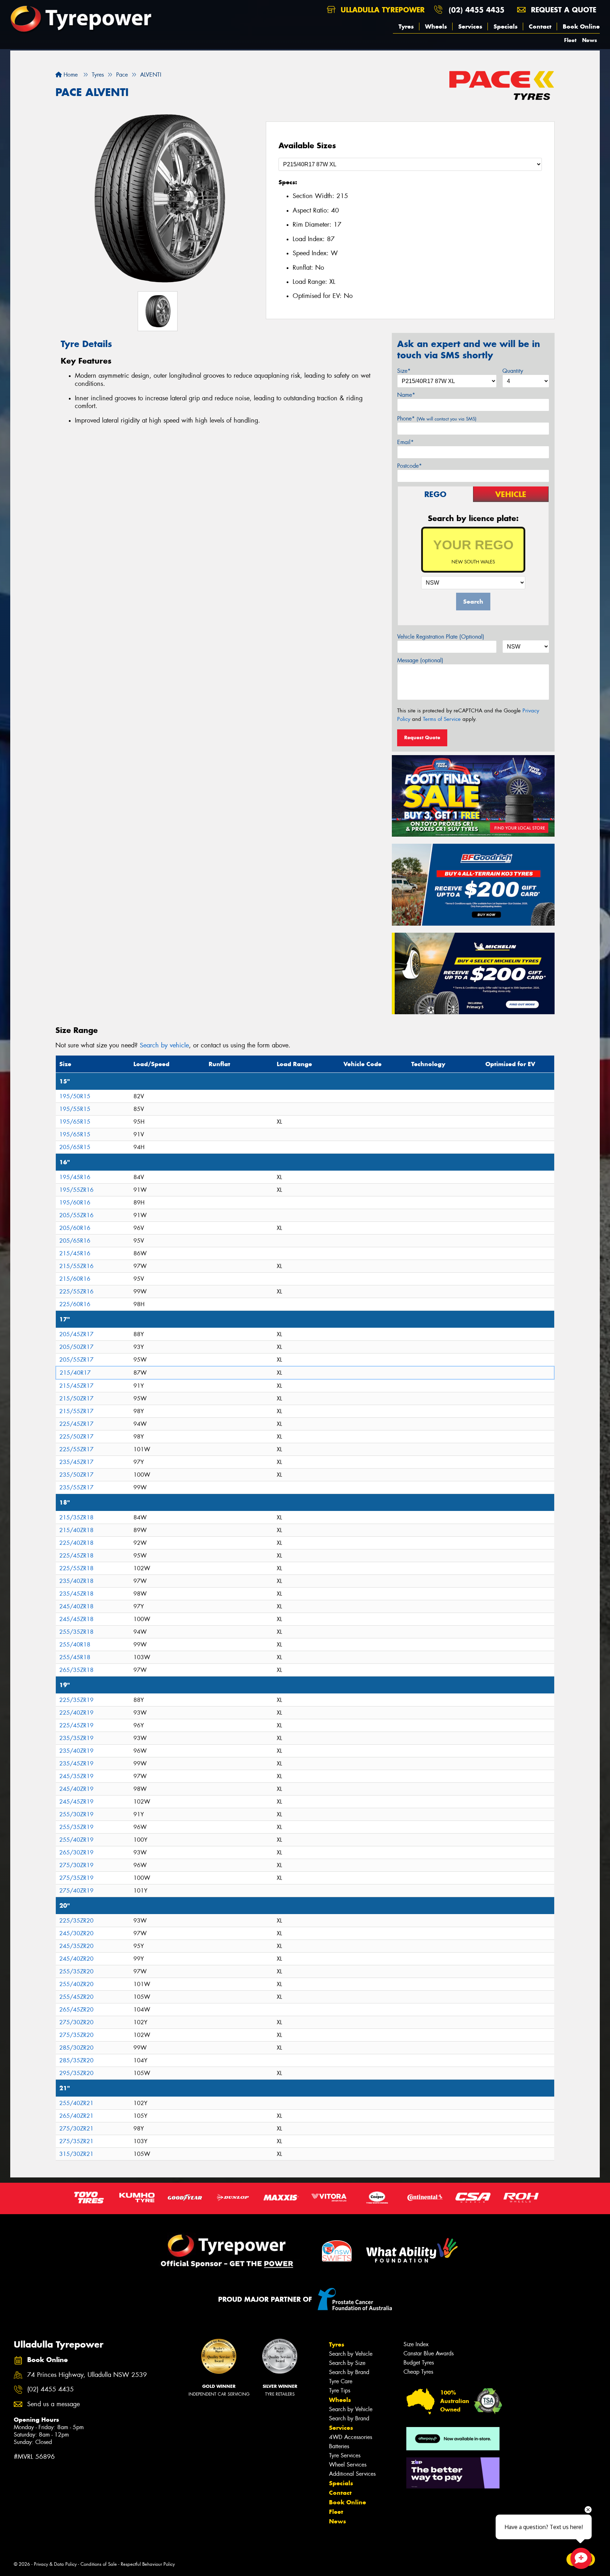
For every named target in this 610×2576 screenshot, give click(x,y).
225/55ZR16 (76, 1292)
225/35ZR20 (76, 1921)
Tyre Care (341, 2381)
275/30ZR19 (76, 1865)
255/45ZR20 (76, 1997)
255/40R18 (75, 1645)
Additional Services (352, 2474)
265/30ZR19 (76, 1852)
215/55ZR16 (76, 1266)
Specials (506, 26)
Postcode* (409, 466)
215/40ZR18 (76, 1530)
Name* (406, 395)
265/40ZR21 (76, 2116)
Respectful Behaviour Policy (148, 2564)
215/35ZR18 (76, 1517)
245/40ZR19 (76, 1789)
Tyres (406, 26)
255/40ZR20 (76, 1984)
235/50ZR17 (76, 1475)
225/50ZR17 (76, 1437)
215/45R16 (75, 1253)
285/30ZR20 (76, 2048)
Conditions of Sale (99, 2564)
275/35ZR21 (76, 2141)
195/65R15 (75, 1122)
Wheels (436, 26)
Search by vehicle (164, 1045)
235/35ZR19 (76, 1738)
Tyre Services (345, 2455)
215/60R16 (75, 1279)
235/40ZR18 (76, 1581)
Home (70, 75)
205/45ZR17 (76, 1334)
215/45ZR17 (76, 1386)
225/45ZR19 (76, 1725)
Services (470, 26)
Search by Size (347, 2363)
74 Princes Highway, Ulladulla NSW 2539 (87, 2375)
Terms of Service (442, 719)
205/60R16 (75, 1228)
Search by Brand (349, 2372)
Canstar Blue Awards (429, 2353)
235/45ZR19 (76, 1764)
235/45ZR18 (76, 1594)
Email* (405, 442)
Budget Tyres (419, 2363)
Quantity (513, 371)
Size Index (416, 2344)
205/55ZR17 (76, 1360)
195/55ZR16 (76, 1190)
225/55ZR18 (76, 1568)
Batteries (339, 2446)
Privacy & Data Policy (55, 2564)
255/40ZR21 (76, 2103)
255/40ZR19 (76, 1840)
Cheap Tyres (418, 2372)
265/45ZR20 (76, 2010)
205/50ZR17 (76, 1347)
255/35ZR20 (76, 1971)
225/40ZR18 (76, 1543)
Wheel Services (348, 2465)
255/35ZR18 (76, 1632)
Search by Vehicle (351, 2354)
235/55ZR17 (76, 1487)
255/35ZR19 (76, 1827)
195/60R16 (75, 1203)
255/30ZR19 (76, 1814)
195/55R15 (75, 1109)
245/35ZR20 (76, 1946)
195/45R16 (75, 1177)
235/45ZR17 (76, 1462)
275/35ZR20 (76, 2035)
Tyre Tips (340, 2390)
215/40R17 (75, 1373)
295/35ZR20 (76, 2073)
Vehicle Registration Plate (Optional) (441, 637)
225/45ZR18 (76, 1556)
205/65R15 (75, 1147)
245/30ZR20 (76, 1933)
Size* (404, 371)
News (590, 40)
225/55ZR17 (76, 1449)
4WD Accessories (351, 2437)
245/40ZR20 (76, 1959)
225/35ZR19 (76, 1700)
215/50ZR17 (76, 1398)
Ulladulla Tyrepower (381, 10)
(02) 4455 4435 (477, 10)
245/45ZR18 (76, 1619)
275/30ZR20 (76, 2022)
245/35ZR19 (76, 1776)
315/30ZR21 (76, 2154)
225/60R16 (75, 1304)
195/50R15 (75, 1096)
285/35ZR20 (76, 2060)
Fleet (570, 40)
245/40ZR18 (76, 1606)
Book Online (581, 26)
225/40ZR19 (76, 1713)
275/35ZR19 (76, 1878)
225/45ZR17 (76, 1424)
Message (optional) (420, 660)
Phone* (437, 419)
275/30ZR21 (76, 2129)
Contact (540, 26)
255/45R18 (75, 1657)
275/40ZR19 (76, 1891)
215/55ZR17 (76, 1411)
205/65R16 (75, 1241)
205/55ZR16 (76, 1215)
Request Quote (422, 737)
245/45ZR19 (76, 1802)
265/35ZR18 (76, 1670)
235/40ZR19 (76, 1751)
